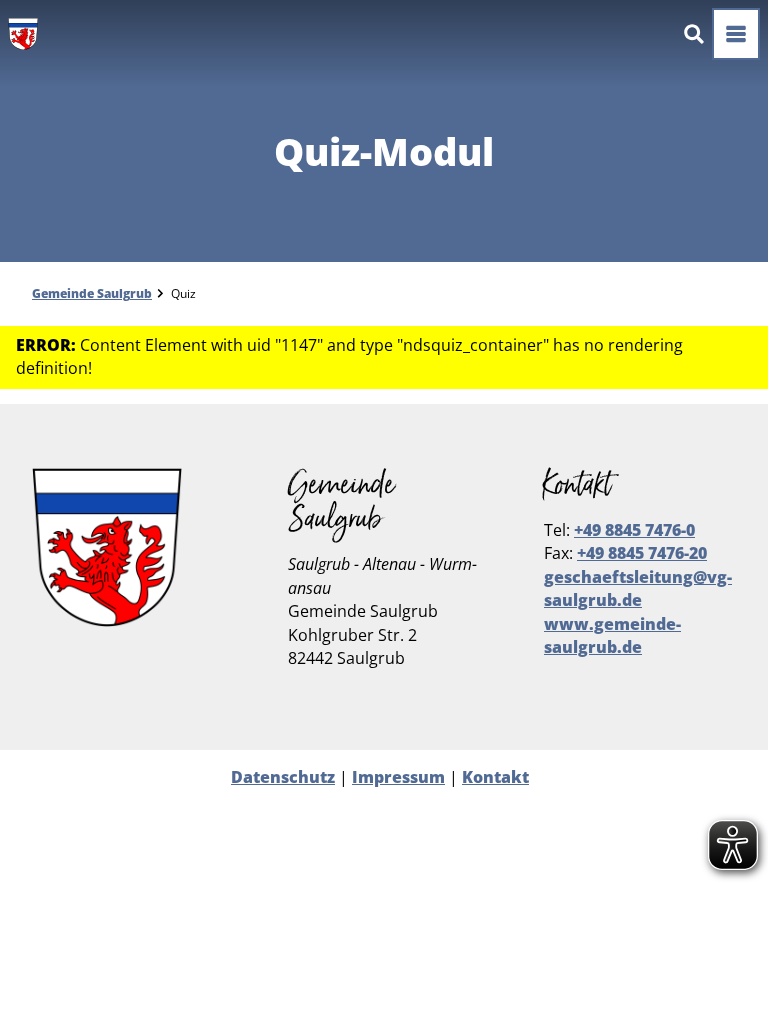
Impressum (398, 777)
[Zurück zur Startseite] (23, 34)
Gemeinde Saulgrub (92, 293)
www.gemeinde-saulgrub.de (612, 635)
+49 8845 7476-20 (642, 553)
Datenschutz (283, 777)
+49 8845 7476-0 (634, 530)
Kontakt (495, 777)
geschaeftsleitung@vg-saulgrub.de (638, 588)
